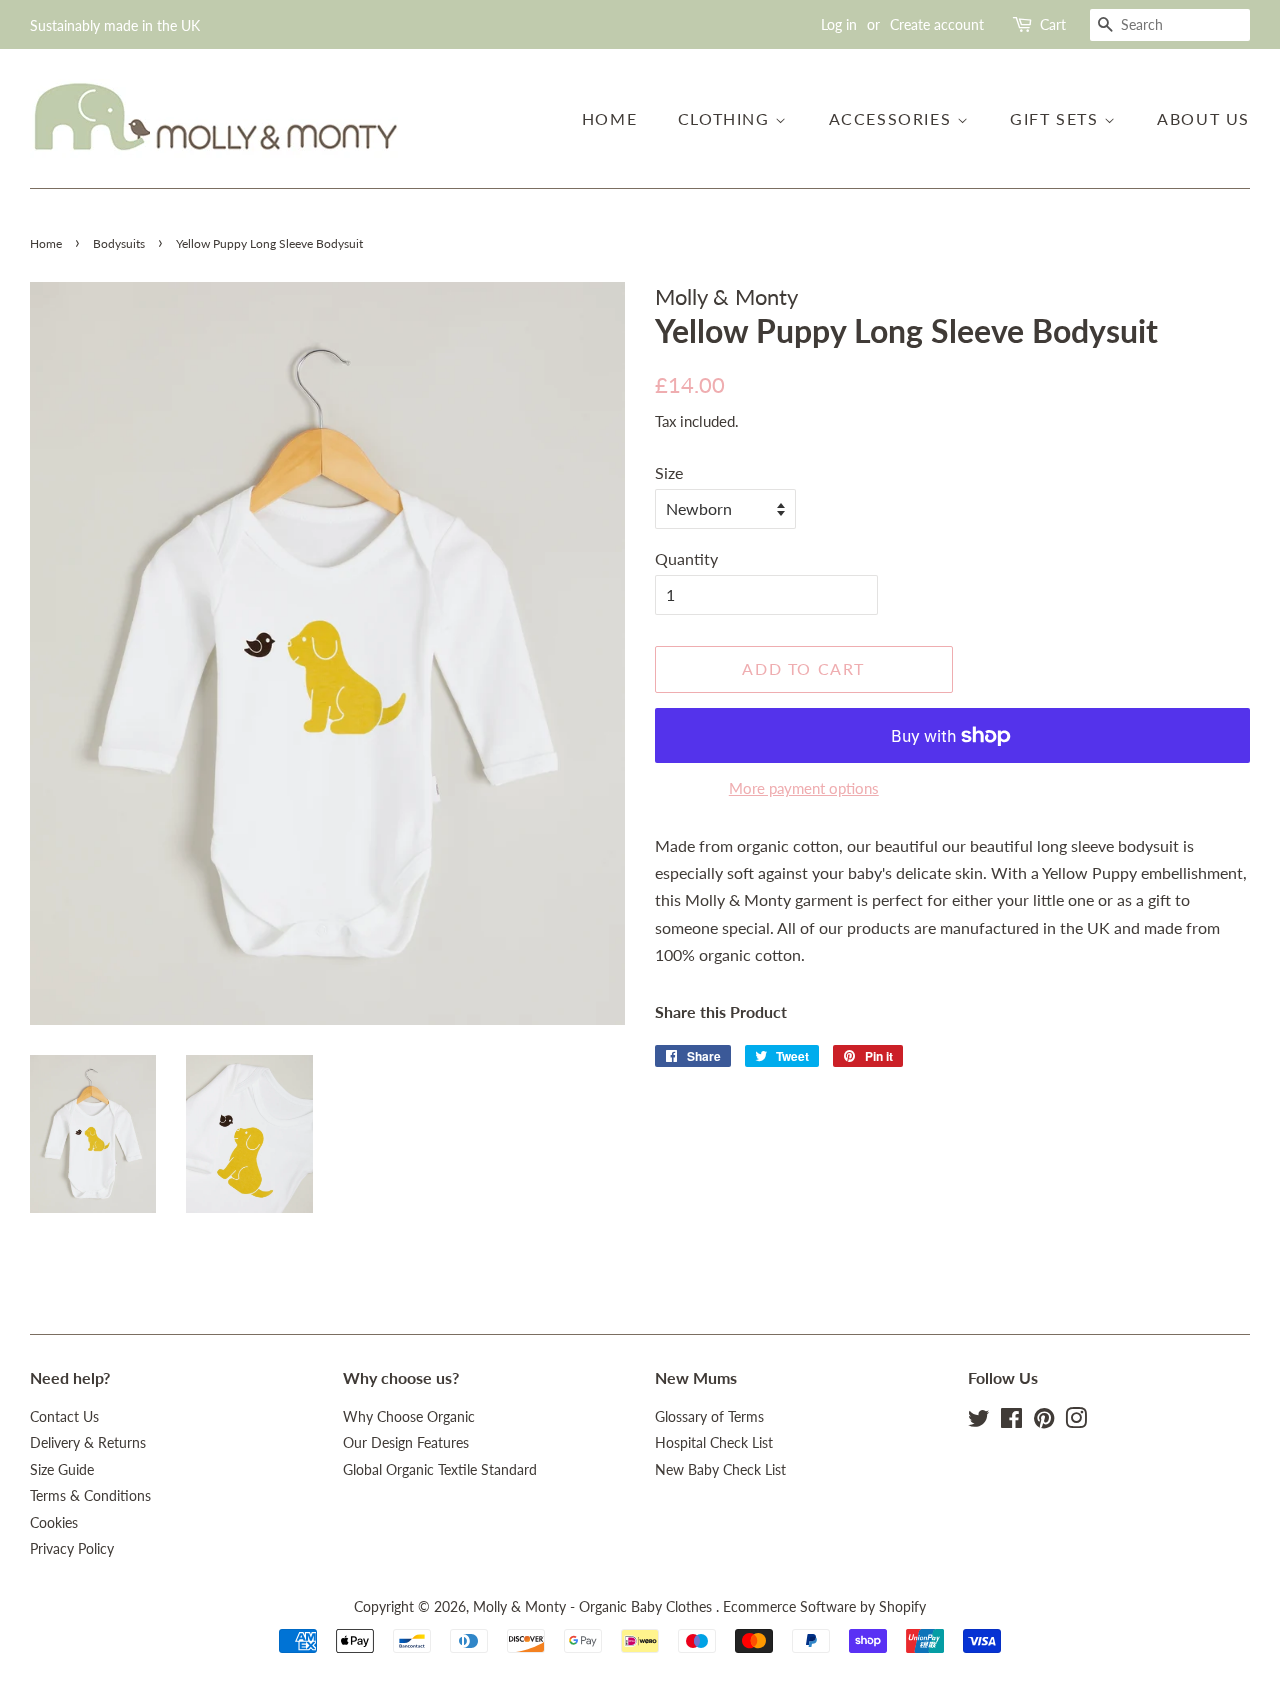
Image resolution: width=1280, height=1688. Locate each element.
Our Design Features (406, 1443)
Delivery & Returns (88, 1443)
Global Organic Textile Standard (440, 1470)
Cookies (54, 1523)
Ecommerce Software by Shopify (824, 1607)
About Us (1203, 118)
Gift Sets (1057, 118)
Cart (1053, 24)
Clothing (726, 118)
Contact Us (64, 1417)
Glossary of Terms (709, 1417)
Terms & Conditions (90, 1496)
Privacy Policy (72, 1549)
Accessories (893, 118)
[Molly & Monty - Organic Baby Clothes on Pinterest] (1044, 1422)
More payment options (804, 788)
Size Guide (62, 1470)
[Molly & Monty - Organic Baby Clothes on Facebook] (1011, 1422)
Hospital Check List (714, 1443)
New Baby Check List (720, 1470)
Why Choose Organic (409, 1417)
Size (669, 472)
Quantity (686, 558)
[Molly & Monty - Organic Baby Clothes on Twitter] (979, 1422)
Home (609, 118)
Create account (937, 24)
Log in (839, 24)
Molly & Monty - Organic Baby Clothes (594, 1607)
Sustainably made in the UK (115, 25)
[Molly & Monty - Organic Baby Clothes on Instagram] (1076, 1422)
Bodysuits (119, 243)
